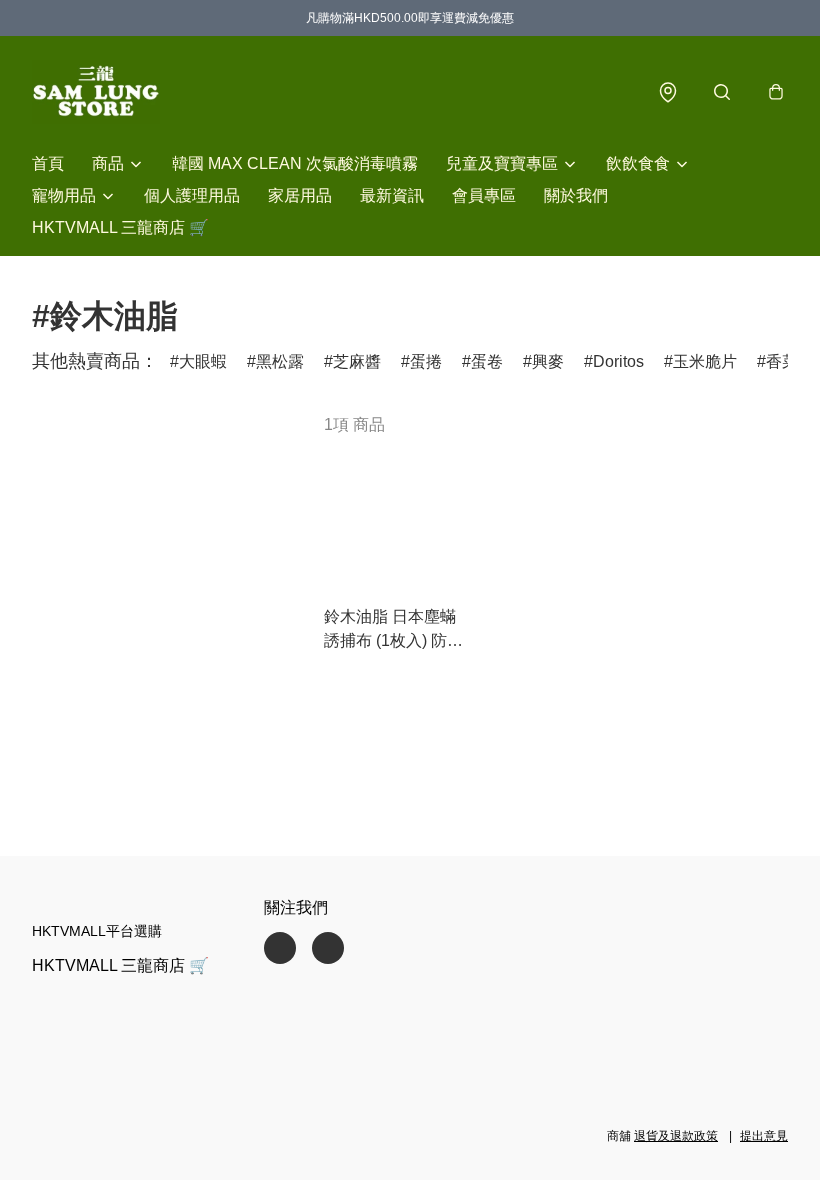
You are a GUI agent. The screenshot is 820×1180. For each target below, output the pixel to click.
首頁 (48, 163)
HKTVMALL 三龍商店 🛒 (120, 227)
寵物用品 (64, 195)
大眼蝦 (203, 361)
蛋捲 (426, 361)
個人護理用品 (192, 195)
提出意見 (764, 1136)
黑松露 (280, 361)
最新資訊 (392, 195)
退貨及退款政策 (676, 1136)
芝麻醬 (357, 361)
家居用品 (300, 195)
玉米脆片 (705, 361)
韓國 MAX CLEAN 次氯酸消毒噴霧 (295, 163)
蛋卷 (487, 361)
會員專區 (484, 195)
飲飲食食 (638, 163)
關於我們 (576, 195)
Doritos (618, 361)
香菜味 (790, 361)
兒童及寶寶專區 (502, 163)
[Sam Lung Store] (96, 92)
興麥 (548, 361)
